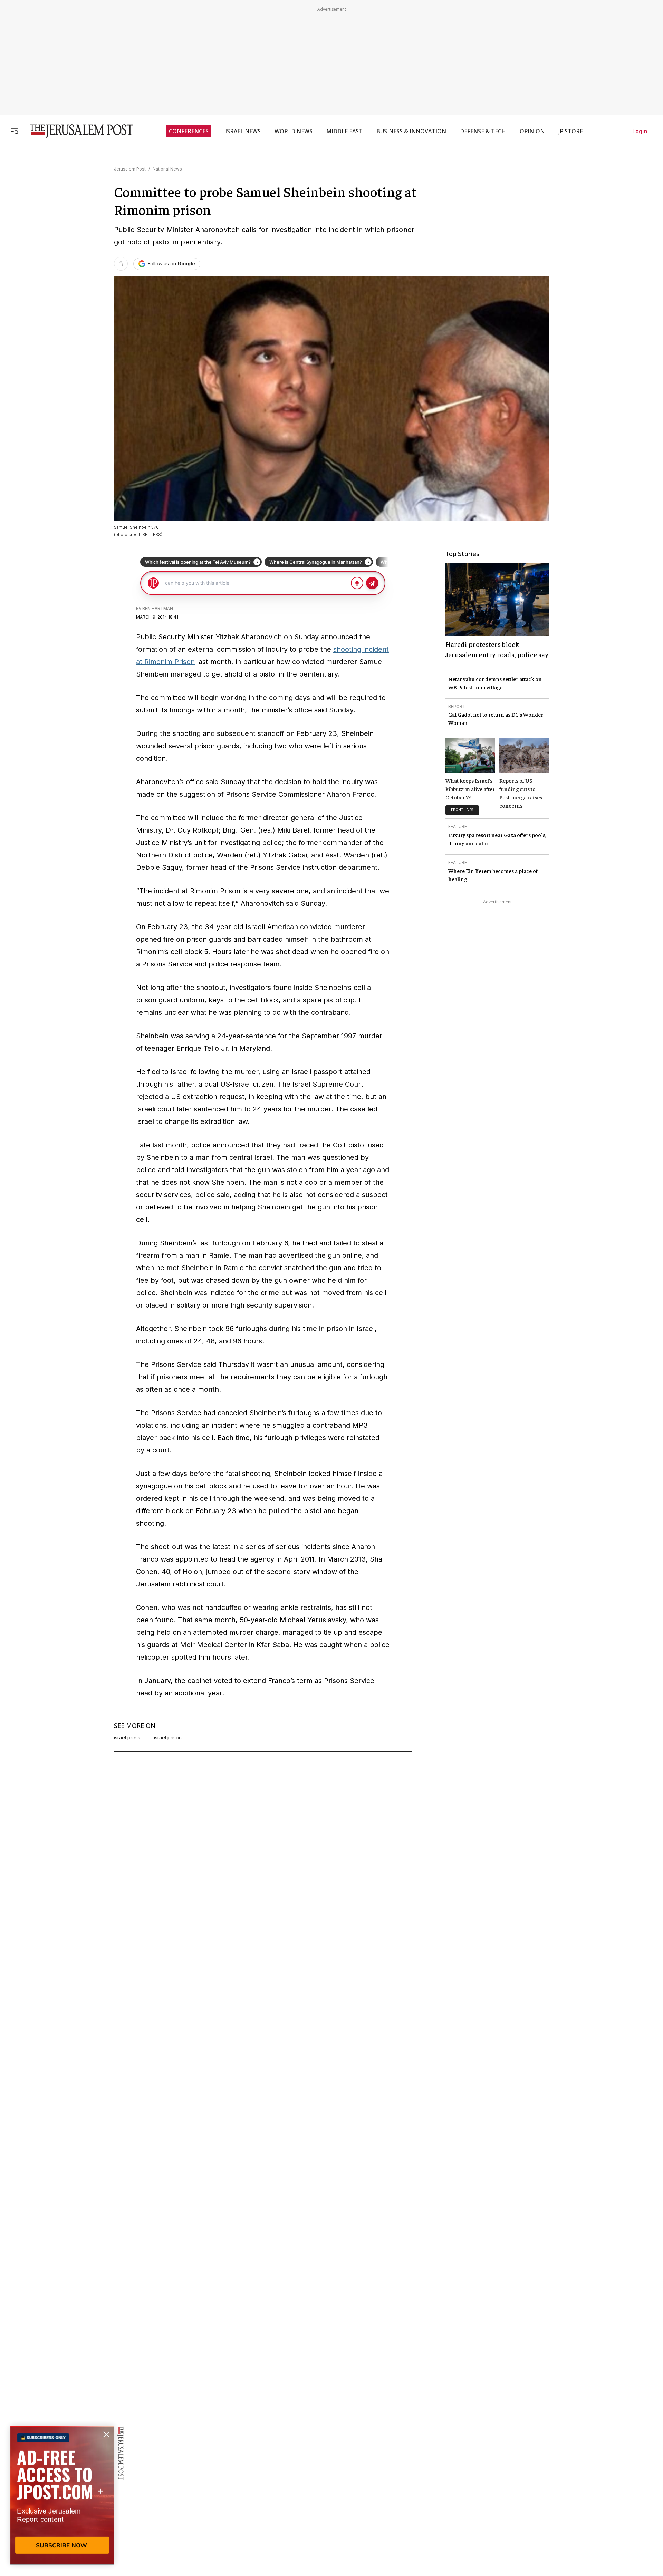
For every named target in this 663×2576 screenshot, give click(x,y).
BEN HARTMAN (158, 608)
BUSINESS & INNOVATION (411, 131)
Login (640, 131)
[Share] (121, 264)
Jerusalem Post (130, 169)
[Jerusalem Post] (77, 131)
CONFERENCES (189, 131)
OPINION (532, 131)
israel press (127, 1738)
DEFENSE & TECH (483, 131)
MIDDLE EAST (344, 131)
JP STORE (571, 131)
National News (167, 169)
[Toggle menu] (15, 131)
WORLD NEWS (294, 131)
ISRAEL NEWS (243, 131)
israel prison (168, 1738)
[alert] (62, 2497)
